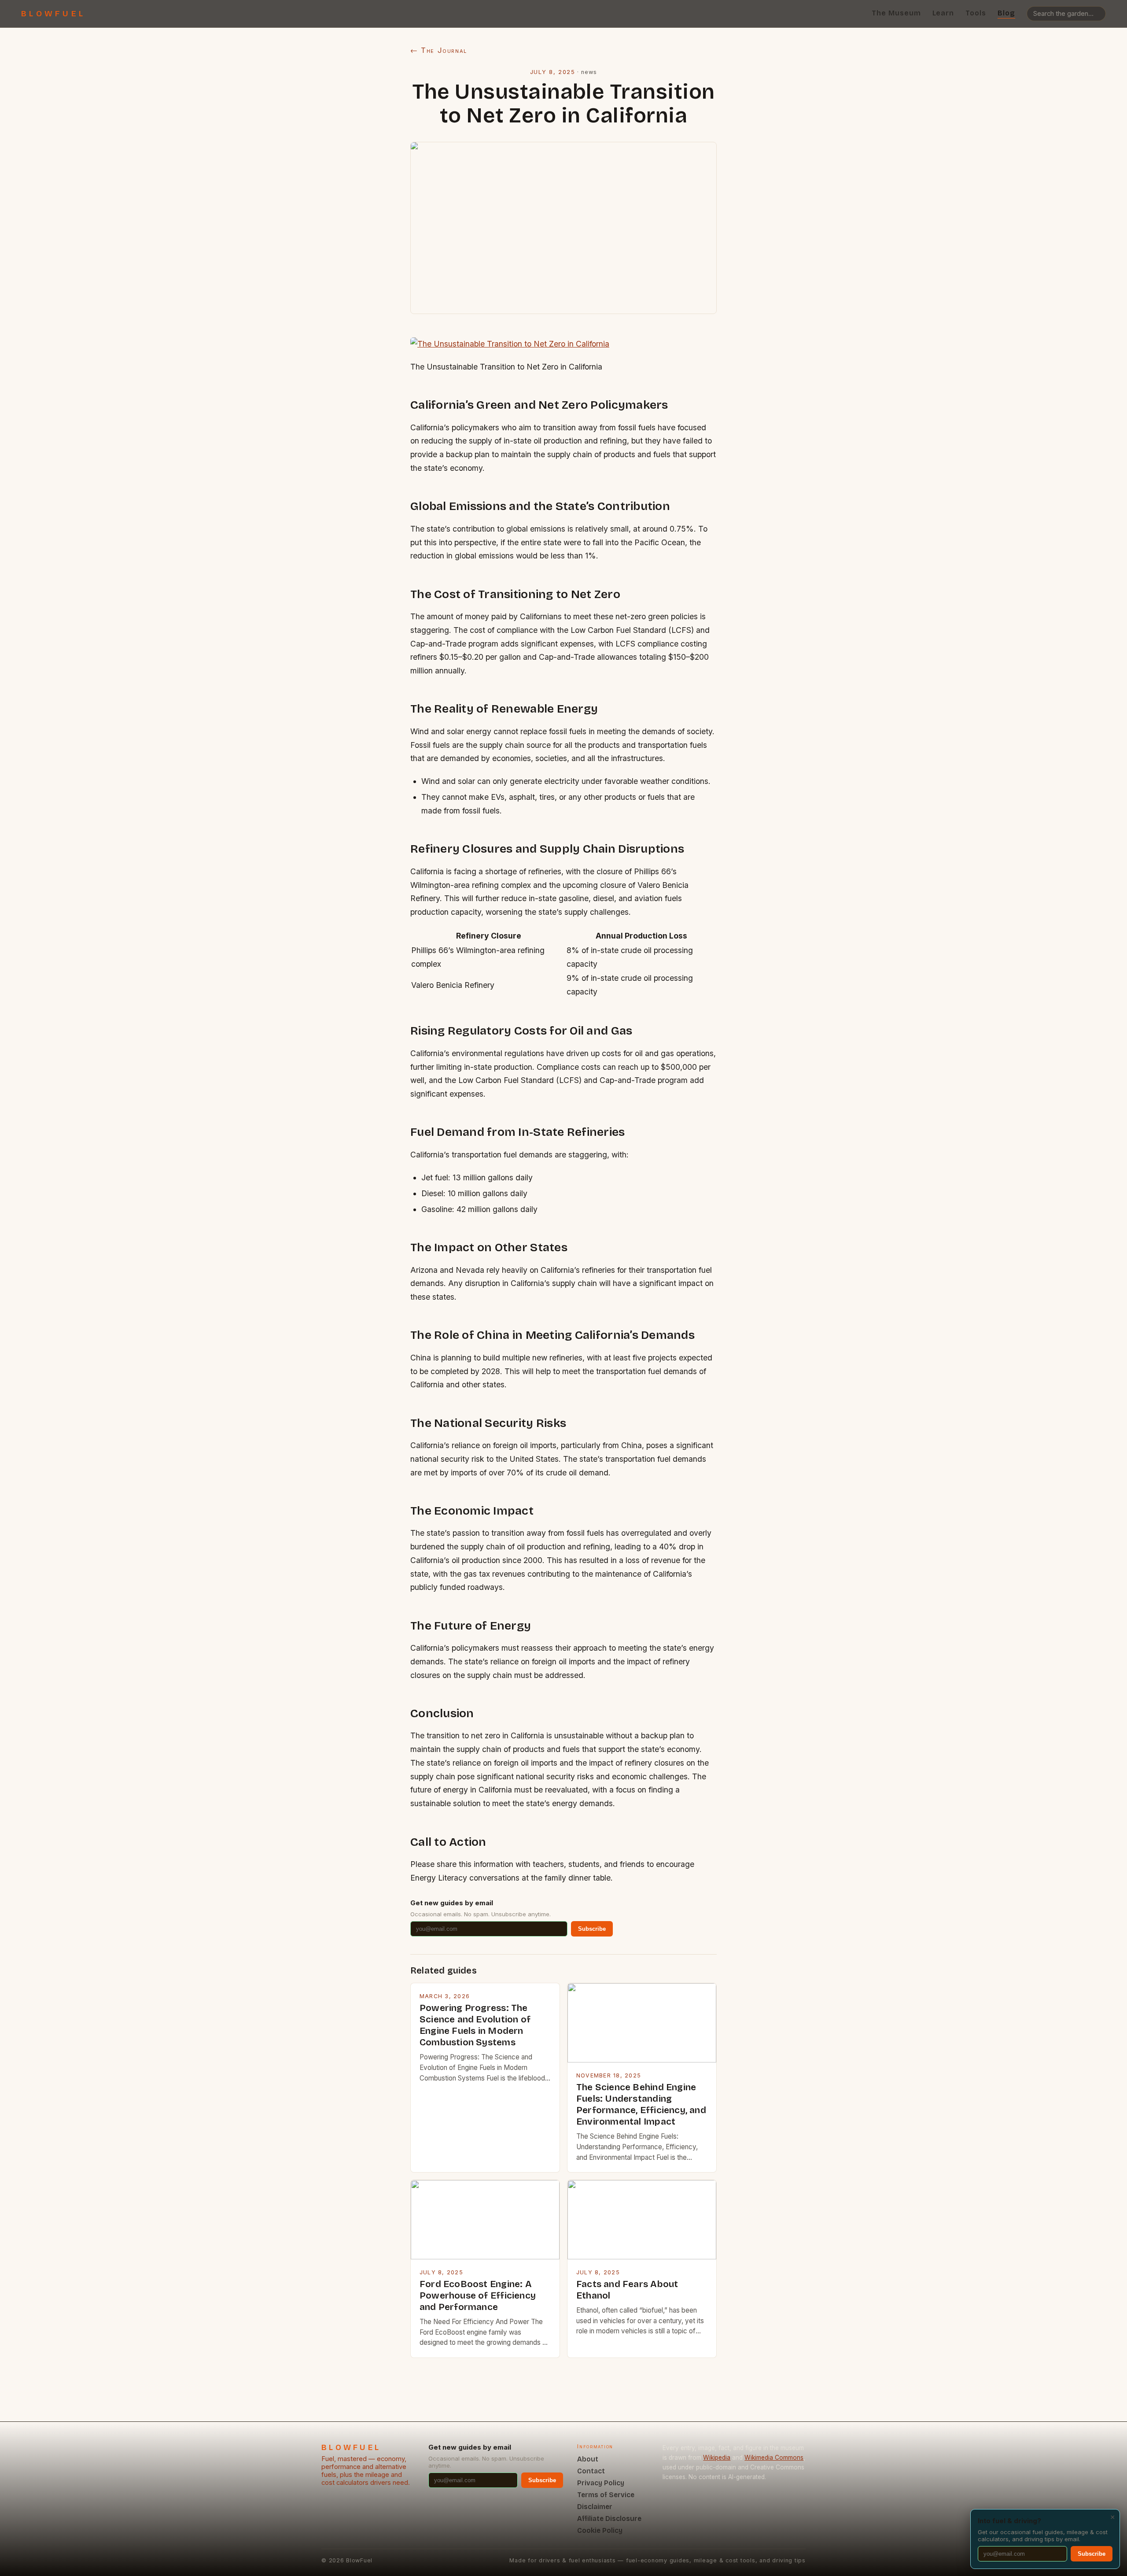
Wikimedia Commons (774, 2458)
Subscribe (592, 1929)
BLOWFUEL (53, 14)
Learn (943, 13)
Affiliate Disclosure (609, 2519)
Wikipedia (717, 2458)
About (588, 2459)
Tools (976, 13)
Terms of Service (606, 2495)
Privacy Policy (601, 2483)
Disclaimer (595, 2507)
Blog (1006, 13)
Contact (591, 2471)
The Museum (896, 13)
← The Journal (439, 50)
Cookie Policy (600, 2530)
